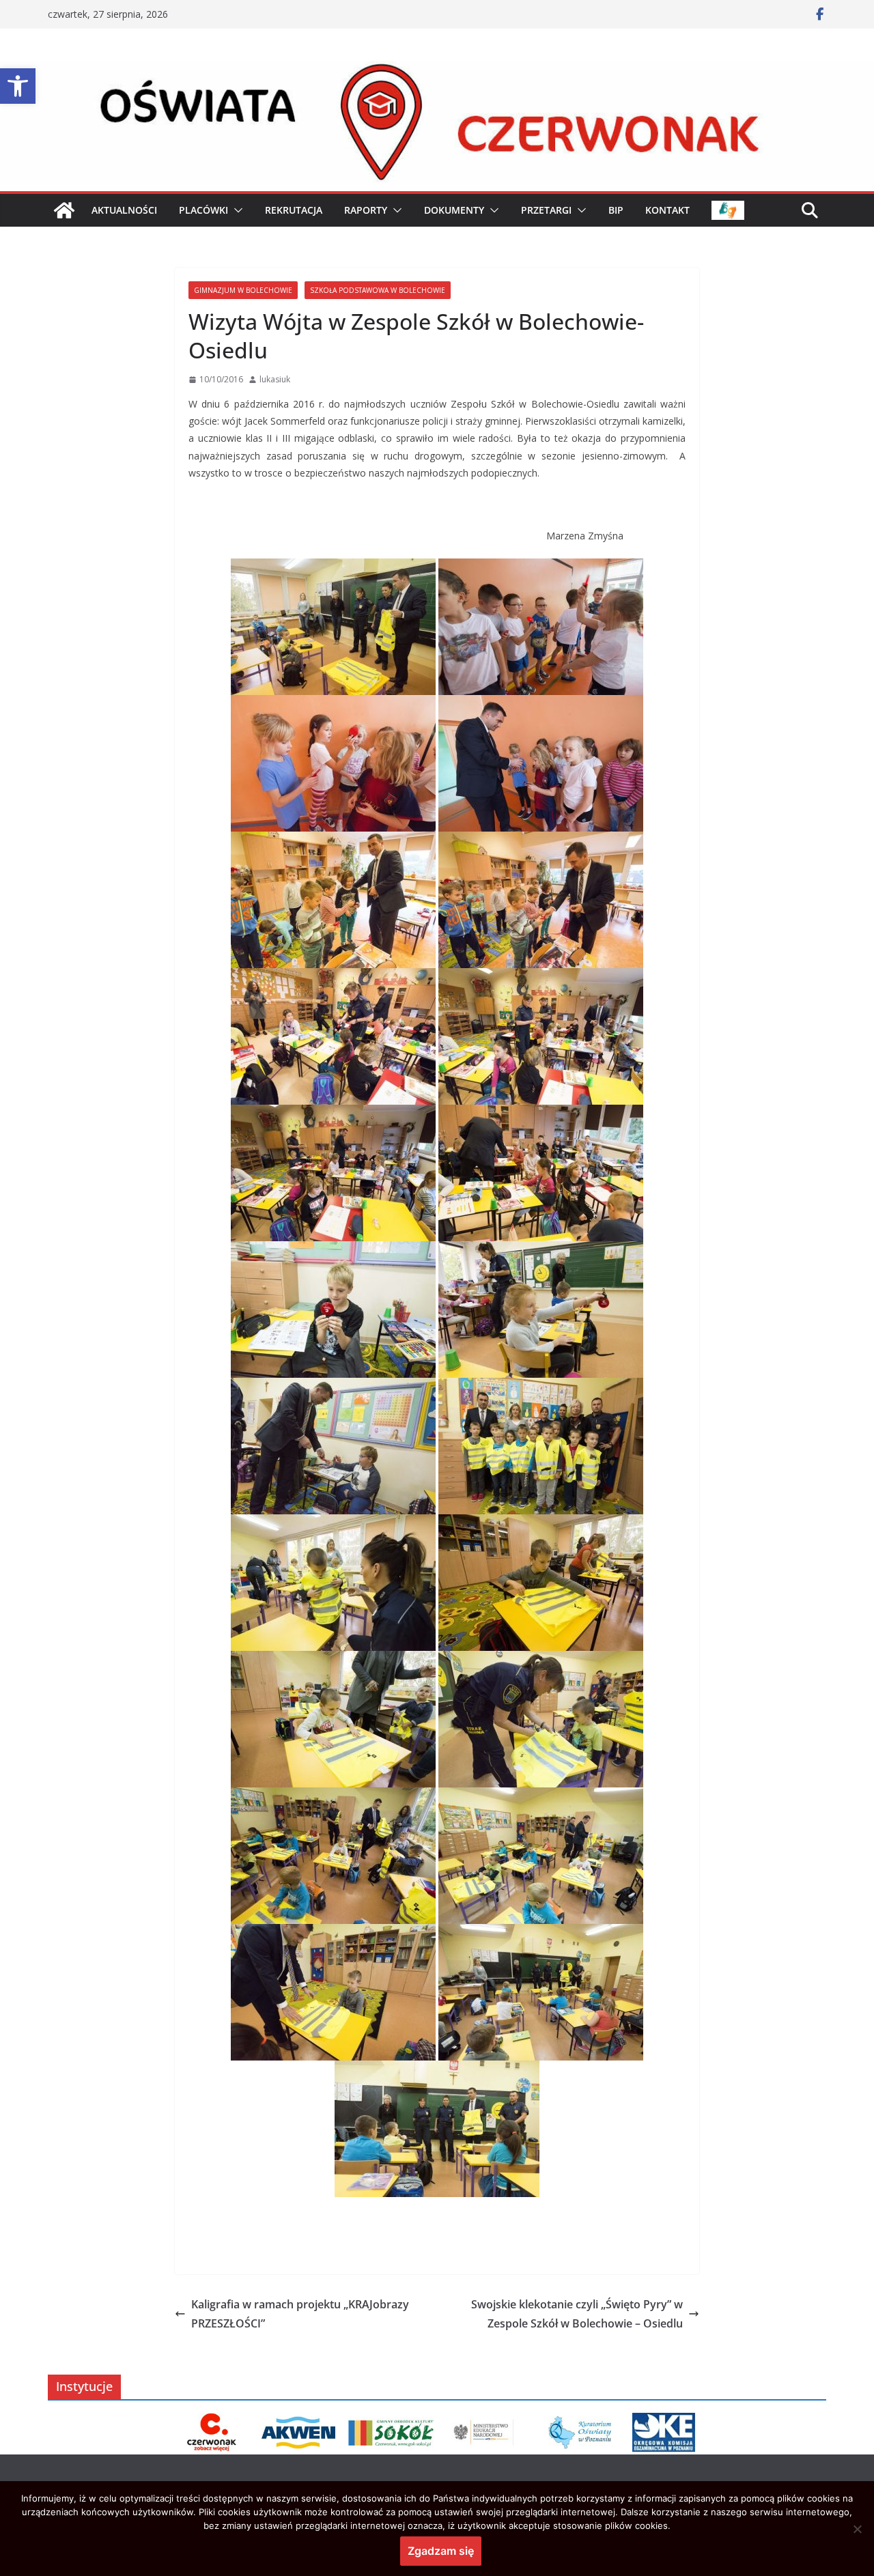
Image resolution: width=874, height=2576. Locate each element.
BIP (616, 210)
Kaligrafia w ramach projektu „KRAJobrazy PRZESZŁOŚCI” (300, 2314)
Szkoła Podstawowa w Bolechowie (378, 290)
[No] (857, 2529)
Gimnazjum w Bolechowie (243, 290)
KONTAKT (667, 210)
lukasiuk (275, 379)
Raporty (366, 210)
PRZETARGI (546, 210)
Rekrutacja (294, 210)
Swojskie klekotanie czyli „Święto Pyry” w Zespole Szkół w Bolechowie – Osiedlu (577, 2314)
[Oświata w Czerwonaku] (437, 70)
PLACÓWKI (203, 210)
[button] (18, 86)
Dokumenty (454, 210)
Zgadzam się (441, 2551)
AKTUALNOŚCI (124, 210)
